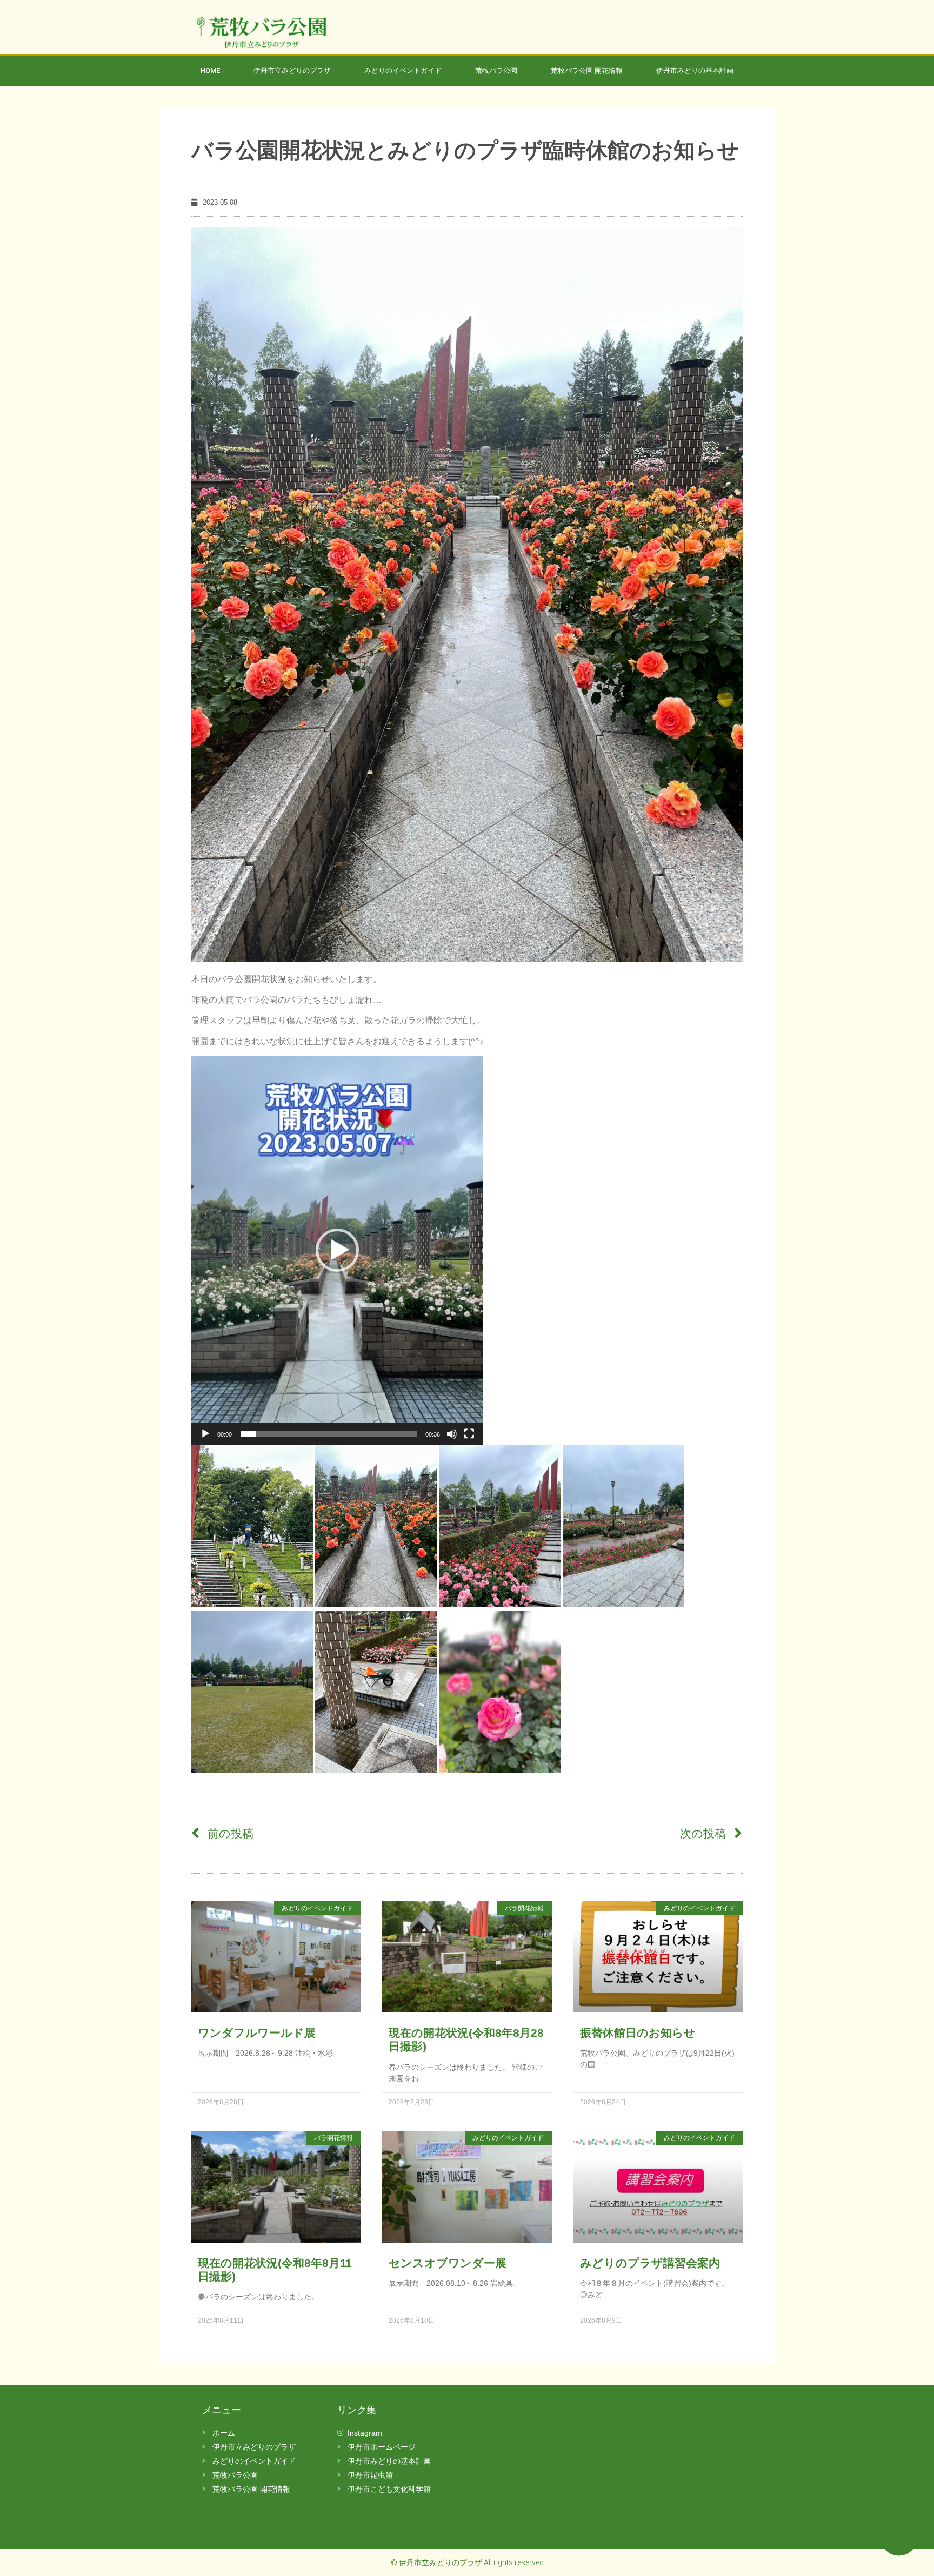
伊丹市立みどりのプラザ (292, 71)
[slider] (329, 1434)
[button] (337, 1250)
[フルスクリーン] (469, 1434)
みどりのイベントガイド (403, 71)
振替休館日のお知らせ (638, 2033)
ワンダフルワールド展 (257, 2033)
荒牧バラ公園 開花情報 (587, 71)
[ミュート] (452, 1434)
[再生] (205, 1434)
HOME (210, 71)
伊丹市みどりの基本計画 (695, 71)
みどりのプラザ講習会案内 (650, 2263)
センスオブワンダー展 (448, 2263)
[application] (337, 1250)
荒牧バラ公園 (496, 71)
